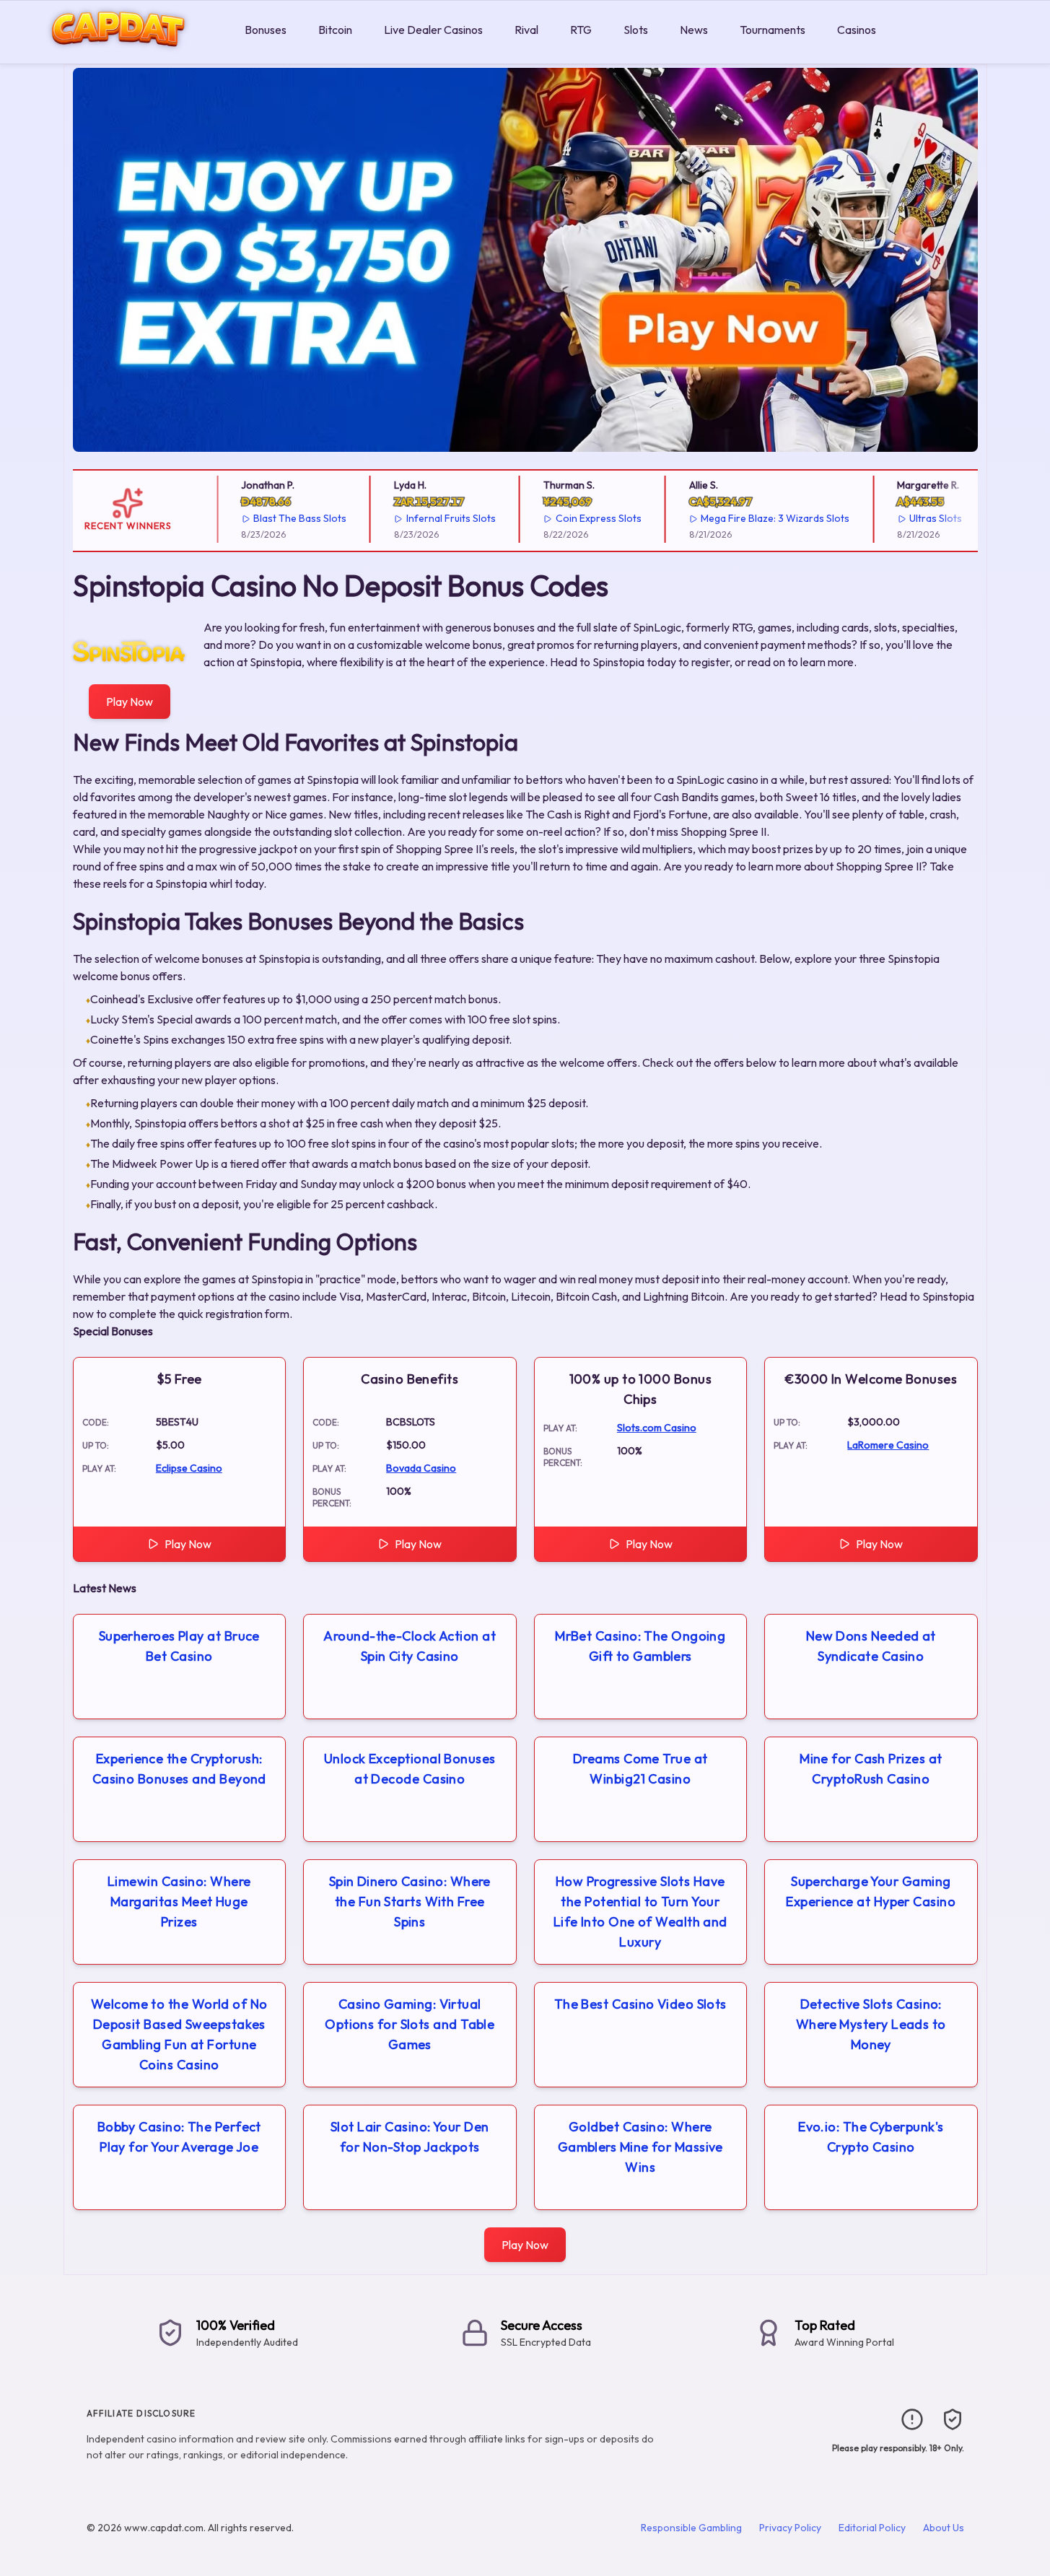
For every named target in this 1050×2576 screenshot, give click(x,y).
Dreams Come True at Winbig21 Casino (640, 1769)
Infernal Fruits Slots (431, 518)
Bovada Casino (421, 1468)
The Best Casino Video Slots (640, 2004)
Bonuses (266, 30)
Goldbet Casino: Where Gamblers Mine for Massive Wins (640, 2147)
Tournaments (773, 30)
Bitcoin (335, 30)
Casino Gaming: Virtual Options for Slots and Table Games (410, 2024)
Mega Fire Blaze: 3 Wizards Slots (755, 518)
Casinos (857, 30)
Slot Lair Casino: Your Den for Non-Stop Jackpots (410, 2137)
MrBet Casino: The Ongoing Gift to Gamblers (640, 1646)
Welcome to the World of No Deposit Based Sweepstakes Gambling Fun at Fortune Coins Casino (179, 2034)
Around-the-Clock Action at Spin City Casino (410, 1646)
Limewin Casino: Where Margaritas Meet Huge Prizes (179, 1902)
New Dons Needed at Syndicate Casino (871, 1646)
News (694, 30)
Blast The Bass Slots (280, 518)
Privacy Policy (790, 2528)
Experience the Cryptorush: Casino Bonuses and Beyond (179, 1769)
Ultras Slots (915, 518)
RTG (581, 30)
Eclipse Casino (189, 1468)
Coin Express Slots (578, 518)
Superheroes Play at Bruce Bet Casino (179, 1646)
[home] (119, 53)
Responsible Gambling (691, 2528)
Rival (526, 30)
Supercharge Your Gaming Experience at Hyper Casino (871, 1891)
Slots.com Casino (657, 1428)
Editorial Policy (872, 2528)
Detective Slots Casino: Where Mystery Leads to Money (871, 2024)
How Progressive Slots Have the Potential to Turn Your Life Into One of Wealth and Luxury (640, 1912)
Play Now (130, 702)
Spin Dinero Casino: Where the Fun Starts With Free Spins (410, 1902)
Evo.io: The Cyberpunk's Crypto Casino (871, 2137)
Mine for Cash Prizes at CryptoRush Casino (871, 1769)
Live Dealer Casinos (433, 30)
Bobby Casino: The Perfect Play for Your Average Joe (179, 2137)
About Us (944, 2528)
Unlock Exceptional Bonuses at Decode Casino (410, 1769)
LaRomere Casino (888, 1445)
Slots (636, 30)
